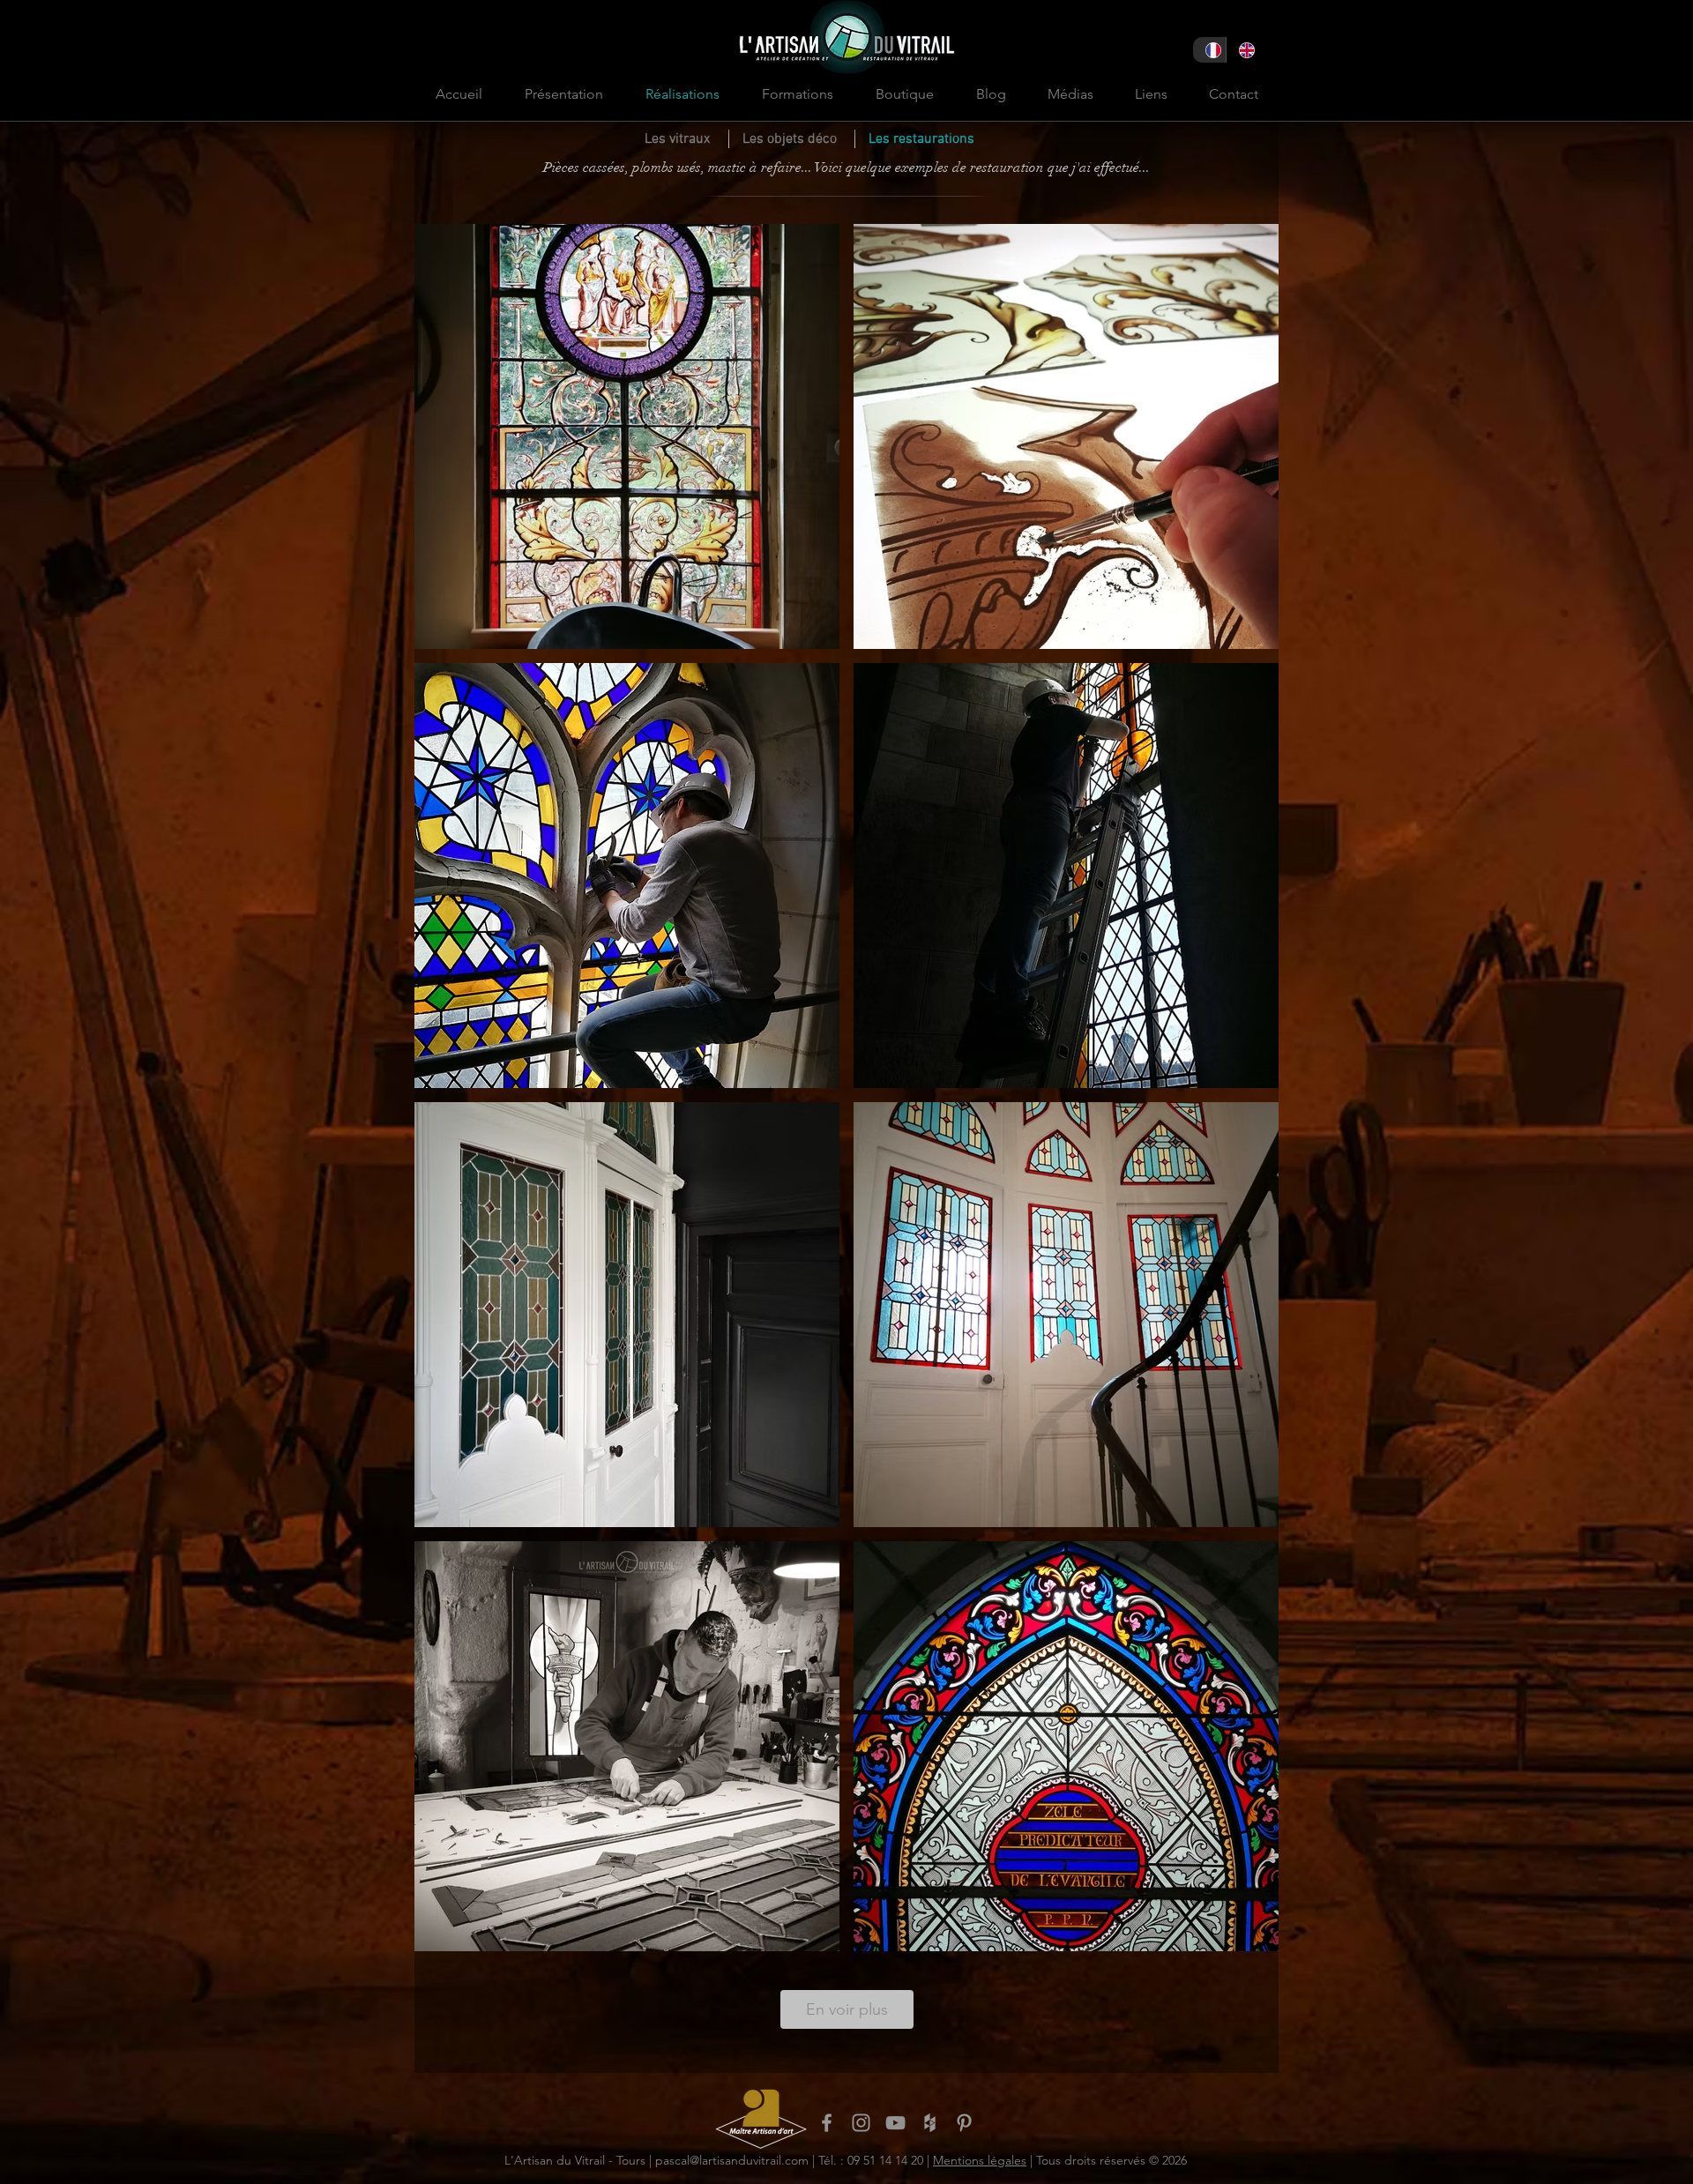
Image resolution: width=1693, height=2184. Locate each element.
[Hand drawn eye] (761, 2118)
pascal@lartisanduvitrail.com (732, 2160)
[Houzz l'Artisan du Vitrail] (930, 2123)
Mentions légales (980, 2160)
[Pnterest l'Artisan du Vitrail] (964, 2123)
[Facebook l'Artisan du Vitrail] (827, 2123)
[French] (1209, 50)
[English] (1242, 50)
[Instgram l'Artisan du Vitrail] (861, 2123)
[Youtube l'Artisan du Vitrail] (895, 2123)
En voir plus (847, 2009)
